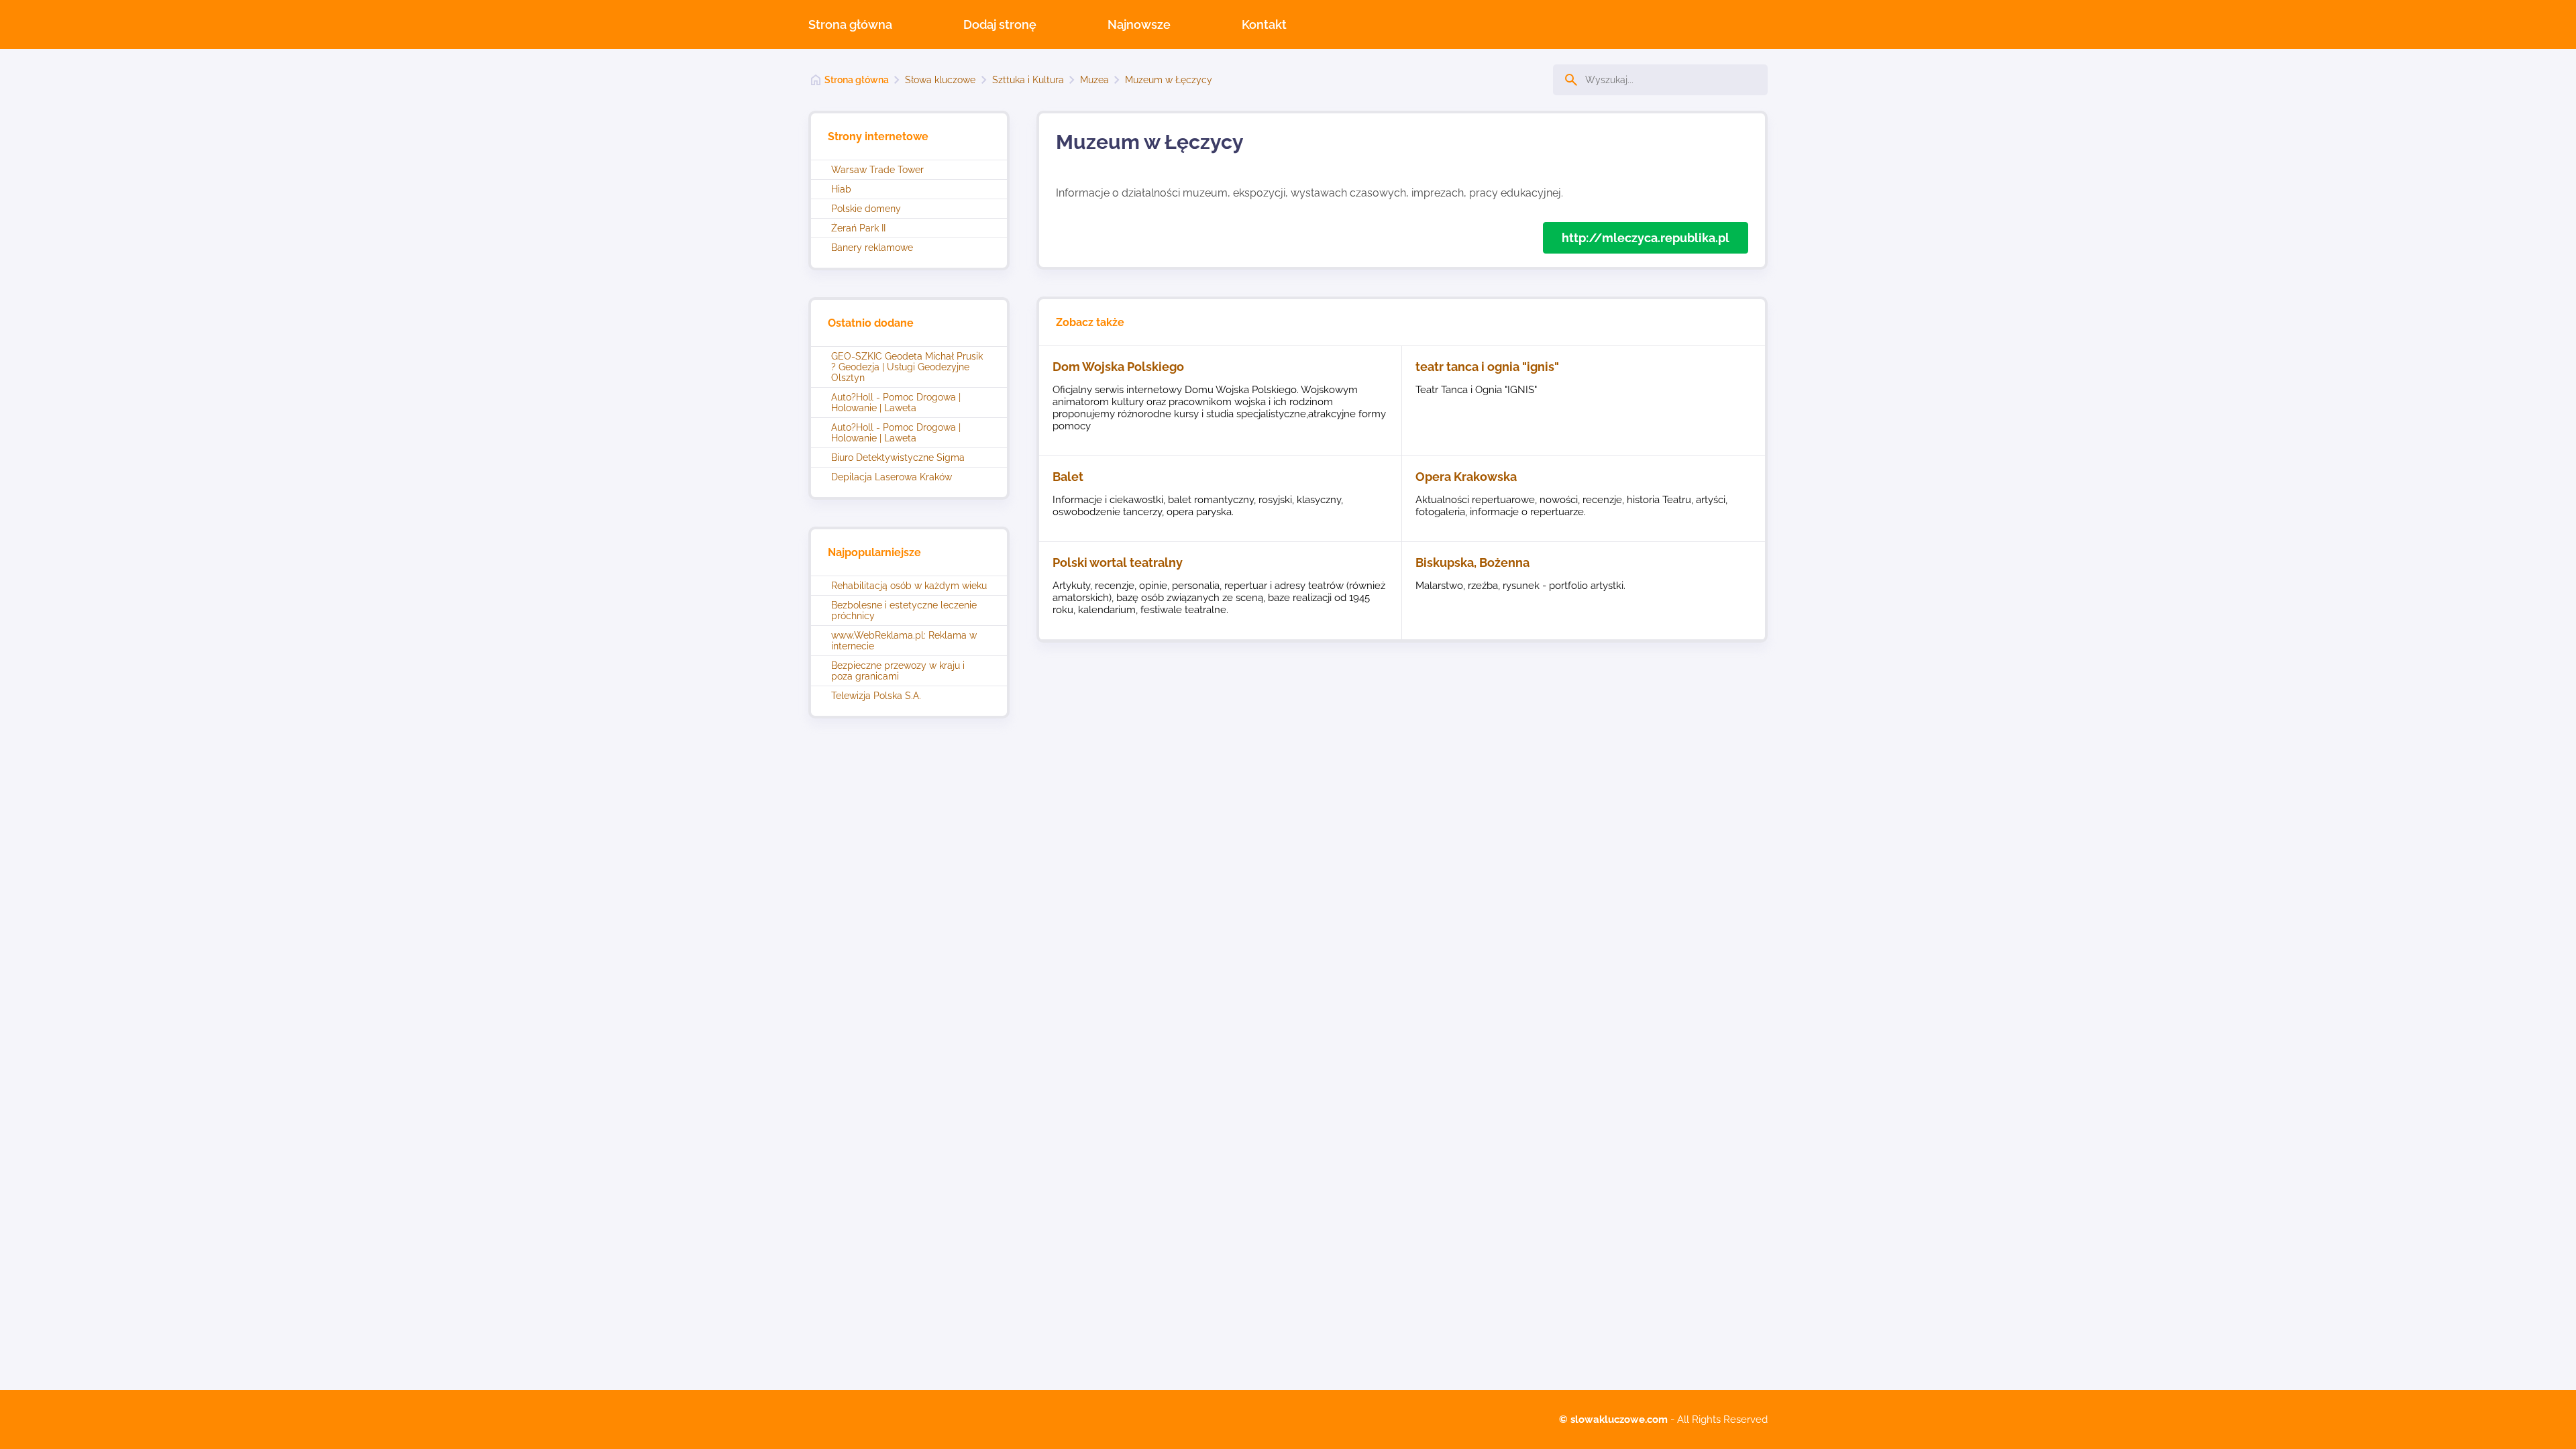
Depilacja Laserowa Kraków (892, 477)
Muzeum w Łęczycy (1169, 80)
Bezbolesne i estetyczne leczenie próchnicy (904, 610)
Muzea (1094, 80)
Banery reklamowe (872, 248)
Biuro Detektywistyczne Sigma (898, 458)
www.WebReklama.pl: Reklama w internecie (904, 641)
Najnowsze (1139, 24)
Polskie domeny (866, 209)
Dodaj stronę (1000, 24)
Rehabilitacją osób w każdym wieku (909, 586)
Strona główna (850, 24)
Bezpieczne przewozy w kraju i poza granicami (898, 671)
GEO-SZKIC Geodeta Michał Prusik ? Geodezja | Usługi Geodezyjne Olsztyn (907, 367)
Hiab (841, 189)
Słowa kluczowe (940, 80)
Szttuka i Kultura (1028, 80)
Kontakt (1264, 24)
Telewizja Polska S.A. (876, 696)
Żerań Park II (858, 228)
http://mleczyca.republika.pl (1646, 238)
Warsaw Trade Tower (877, 170)
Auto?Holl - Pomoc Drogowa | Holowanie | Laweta (896, 402)
